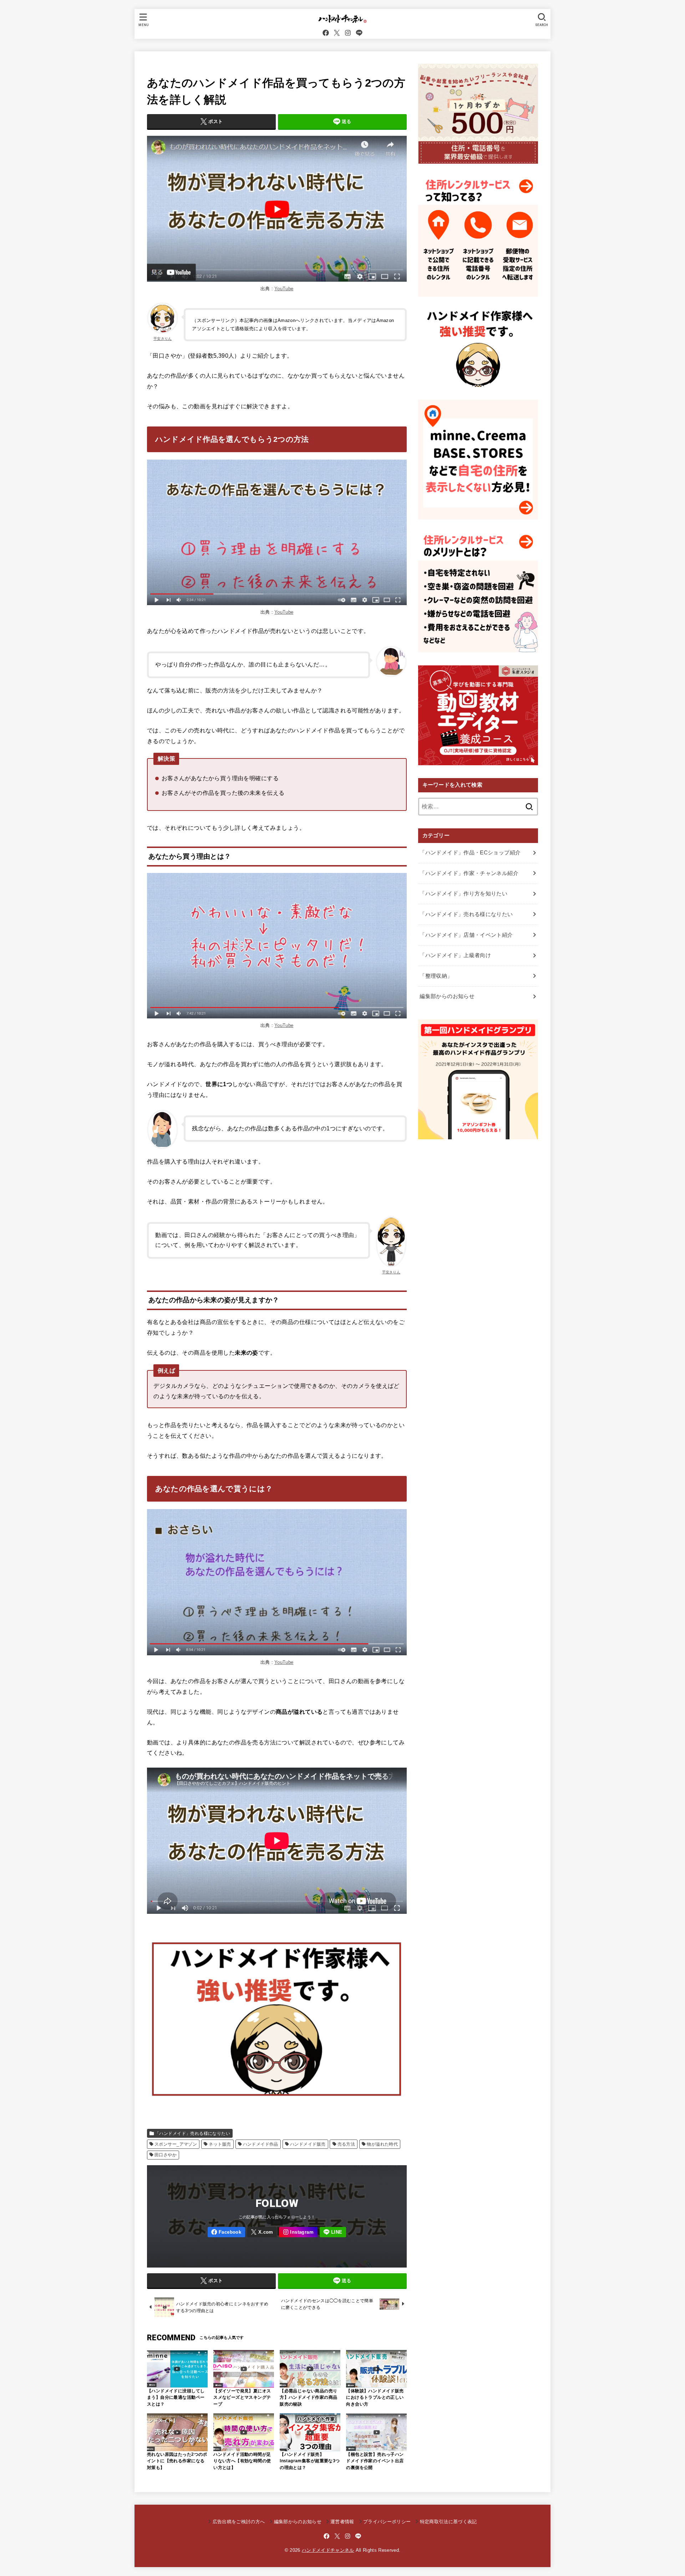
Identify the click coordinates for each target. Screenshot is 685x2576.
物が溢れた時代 (382, 2144)
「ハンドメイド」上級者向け (455, 955)
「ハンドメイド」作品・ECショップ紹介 (470, 853)
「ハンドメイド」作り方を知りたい (463, 894)
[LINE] (359, 33)
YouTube (284, 289)
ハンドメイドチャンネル (328, 2550)
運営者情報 (342, 2522)
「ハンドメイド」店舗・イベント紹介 (466, 935)
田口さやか (166, 2155)
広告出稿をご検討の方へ (239, 2522)
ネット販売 (220, 2144)
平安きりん (163, 339)
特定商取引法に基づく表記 (448, 2522)
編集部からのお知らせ (447, 996)
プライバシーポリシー (387, 2522)
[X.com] (337, 33)
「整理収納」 (436, 976)
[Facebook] (326, 33)
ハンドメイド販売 (308, 2144)
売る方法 (346, 2144)
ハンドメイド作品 (261, 2144)
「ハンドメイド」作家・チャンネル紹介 (469, 873)
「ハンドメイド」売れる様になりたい (192, 2133)
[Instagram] (348, 33)
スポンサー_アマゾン (176, 2144)
